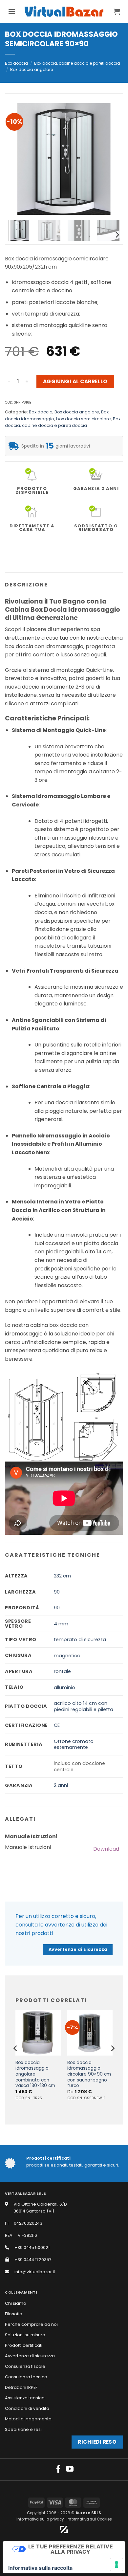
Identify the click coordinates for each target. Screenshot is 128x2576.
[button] (12, 11)
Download (106, 1849)
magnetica (67, 1656)
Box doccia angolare (32, 69)
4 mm (61, 1624)
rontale (62, 1671)
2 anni (61, 1785)
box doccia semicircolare (84, 419)
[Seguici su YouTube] (70, 2470)
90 (57, 1592)
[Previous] (19, 159)
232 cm (62, 1576)
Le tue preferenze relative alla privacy (71, 2549)
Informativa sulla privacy (40, 2519)
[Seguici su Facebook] (58, 2470)
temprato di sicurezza (80, 1640)
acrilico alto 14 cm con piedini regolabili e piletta (84, 1706)
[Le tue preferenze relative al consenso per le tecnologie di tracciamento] (117, 2565)
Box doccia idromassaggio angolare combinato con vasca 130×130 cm (35, 2074)
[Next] (109, 159)
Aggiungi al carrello (75, 381)
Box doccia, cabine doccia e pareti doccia (77, 63)
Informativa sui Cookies (89, 2519)
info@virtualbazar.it (35, 2272)
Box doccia (16, 63)
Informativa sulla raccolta (40, 2568)
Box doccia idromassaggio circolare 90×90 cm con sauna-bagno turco (89, 2074)
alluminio (64, 1687)
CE (57, 1725)
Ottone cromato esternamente (74, 1744)
